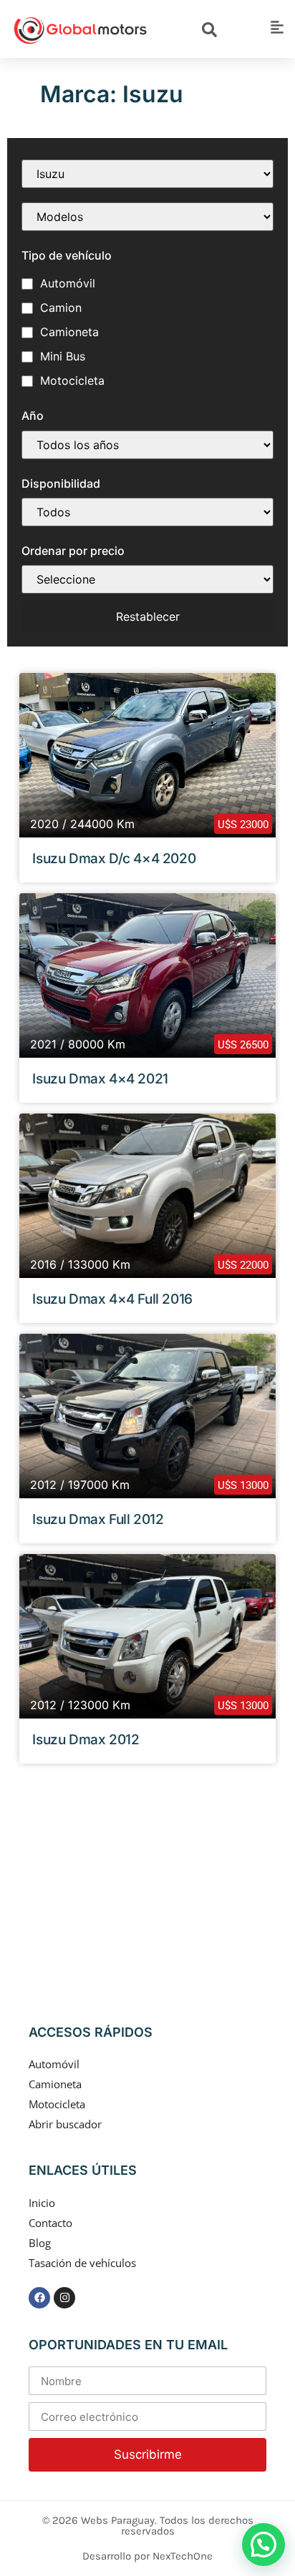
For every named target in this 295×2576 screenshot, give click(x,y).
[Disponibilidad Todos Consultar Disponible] (147, 512)
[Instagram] (64, 2298)
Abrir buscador (65, 2124)
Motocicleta (72, 380)
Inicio (42, 2203)
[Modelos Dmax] (147, 217)
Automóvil (68, 283)
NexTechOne (183, 2556)
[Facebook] (39, 2298)
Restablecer (148, 616)
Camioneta (69, 332)
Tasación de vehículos (82, 2263)
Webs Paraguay (118, 2520)
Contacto (50, 2223)
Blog (40, 2243)
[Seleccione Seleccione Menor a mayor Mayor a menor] (147, 579)
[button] (263, 2545)
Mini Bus (63, 356)
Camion (61, 308)
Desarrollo (108, 2556)
